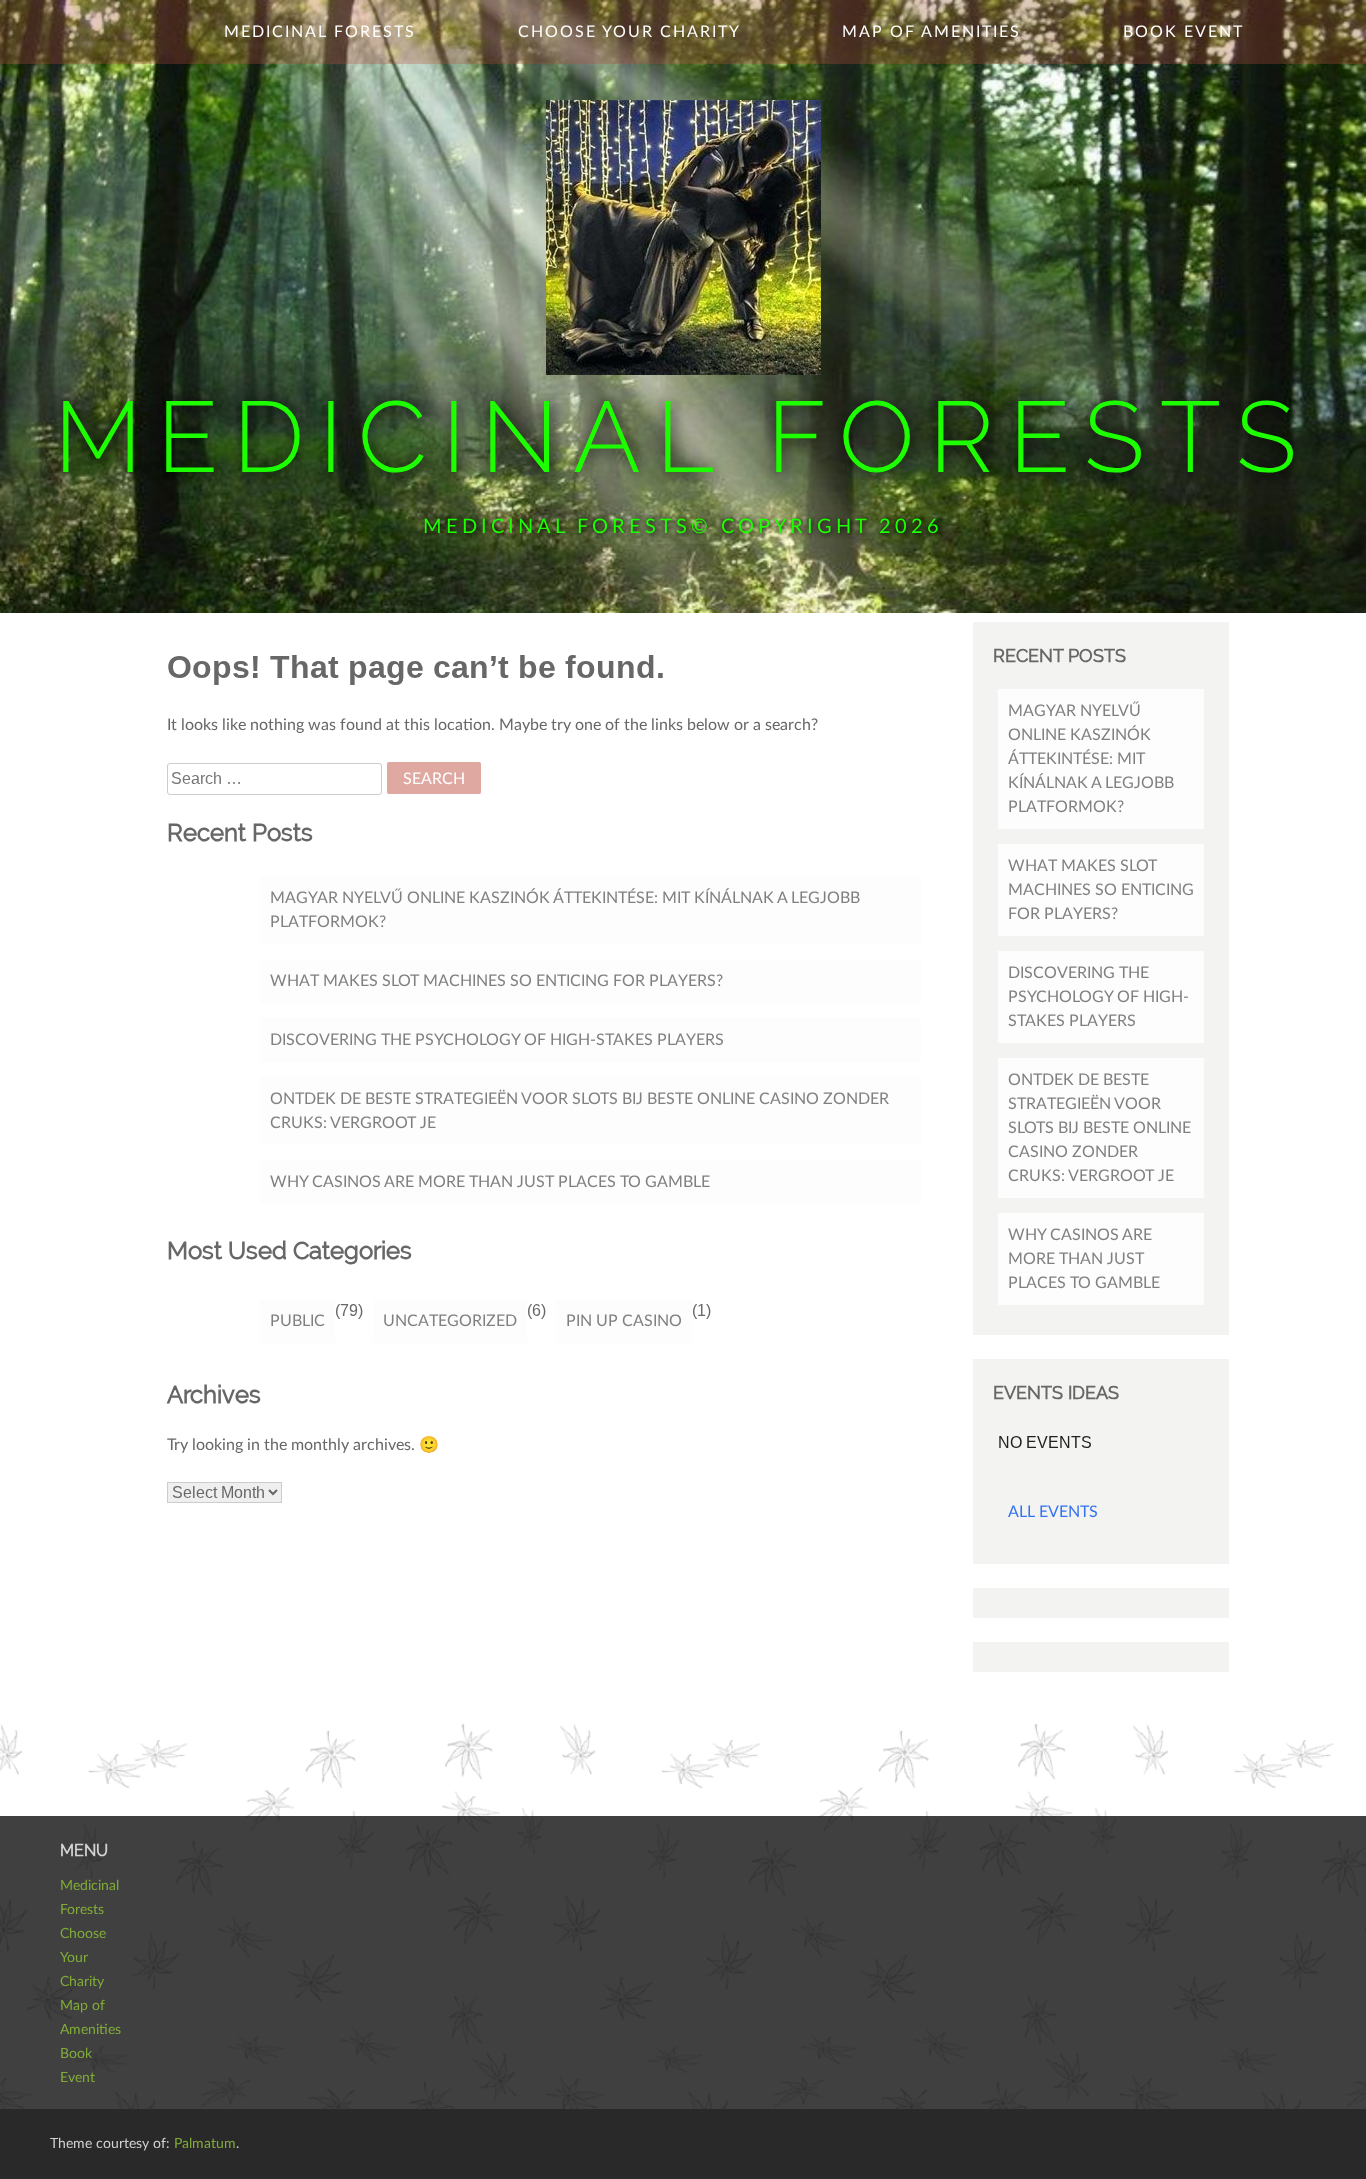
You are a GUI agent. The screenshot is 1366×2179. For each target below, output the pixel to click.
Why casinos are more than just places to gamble (490, 1182)
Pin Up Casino (624, 1321)
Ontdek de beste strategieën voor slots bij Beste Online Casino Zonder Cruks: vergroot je (579, 1111)
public (297, 1321)
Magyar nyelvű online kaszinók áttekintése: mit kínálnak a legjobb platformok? (565, 910)
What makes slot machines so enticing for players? (496, 981)
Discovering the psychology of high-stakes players (497, 1040)
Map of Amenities (931, 32)
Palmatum (205, 2144)
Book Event (1183, 32)
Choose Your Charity (629, 32)
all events (1053, 1512)
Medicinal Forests (683, 436)
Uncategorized (450, 1321)
